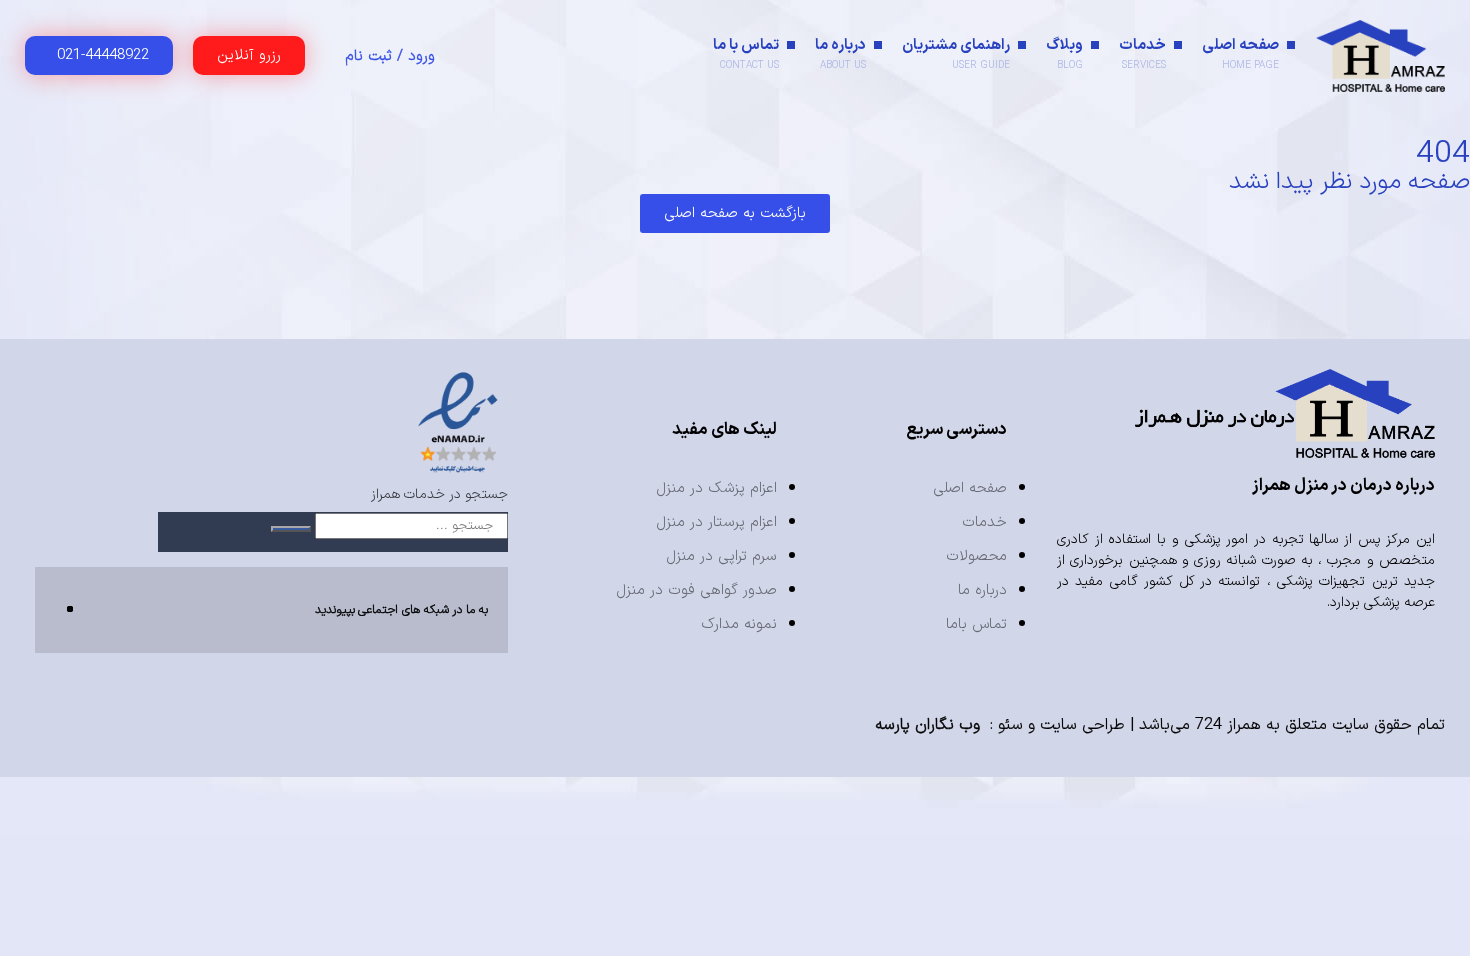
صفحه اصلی (1240, 53)
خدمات (1142, 53)
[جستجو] (291, 529)
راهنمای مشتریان (956, 53)
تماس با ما (746, 53)
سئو (1010, 725)
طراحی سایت (1082, 725)
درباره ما (840, 53)
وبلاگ (1064, 53)
